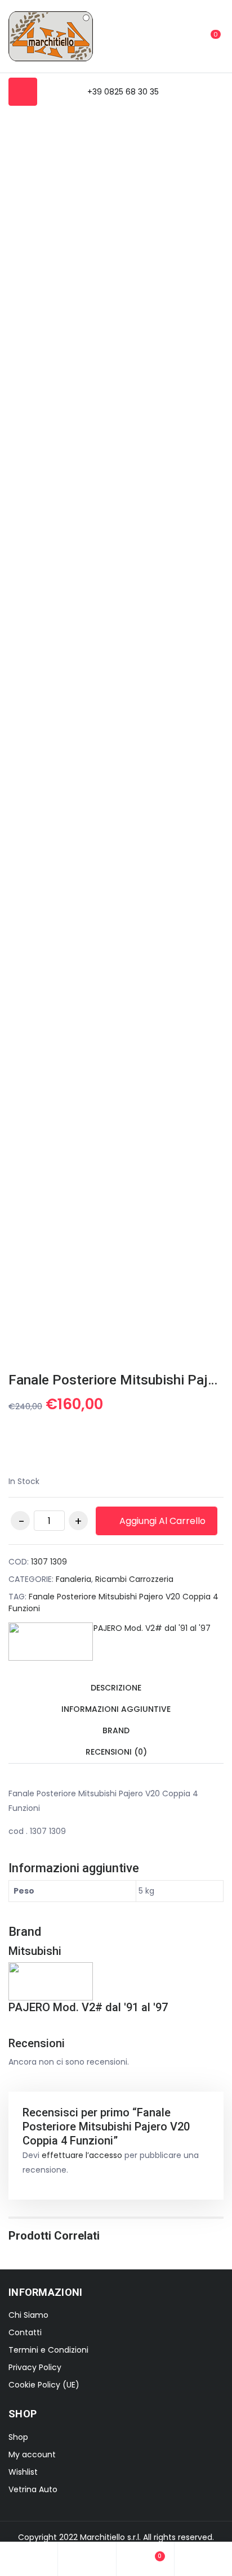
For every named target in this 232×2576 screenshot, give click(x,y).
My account (32, 2454)
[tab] (116, 1689)
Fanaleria (73, 1579)
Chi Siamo (28, 2315)
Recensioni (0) (116, 1752)
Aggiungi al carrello (161, 1521)
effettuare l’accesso (82, 2155)
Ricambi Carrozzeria (134, 1579)
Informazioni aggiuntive (116, 1709)
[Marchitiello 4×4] (51, 36)
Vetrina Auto (33, 2489)
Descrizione (116, 1688)
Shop (18, 2437)
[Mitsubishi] (51, 1642)
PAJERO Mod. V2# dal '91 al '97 (152, 1628)
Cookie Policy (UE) (44, 2385)
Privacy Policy (35, 2367)
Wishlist (23, 2472)
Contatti (25, 2332)
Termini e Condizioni (48, 2350)
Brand (116, 1730)
